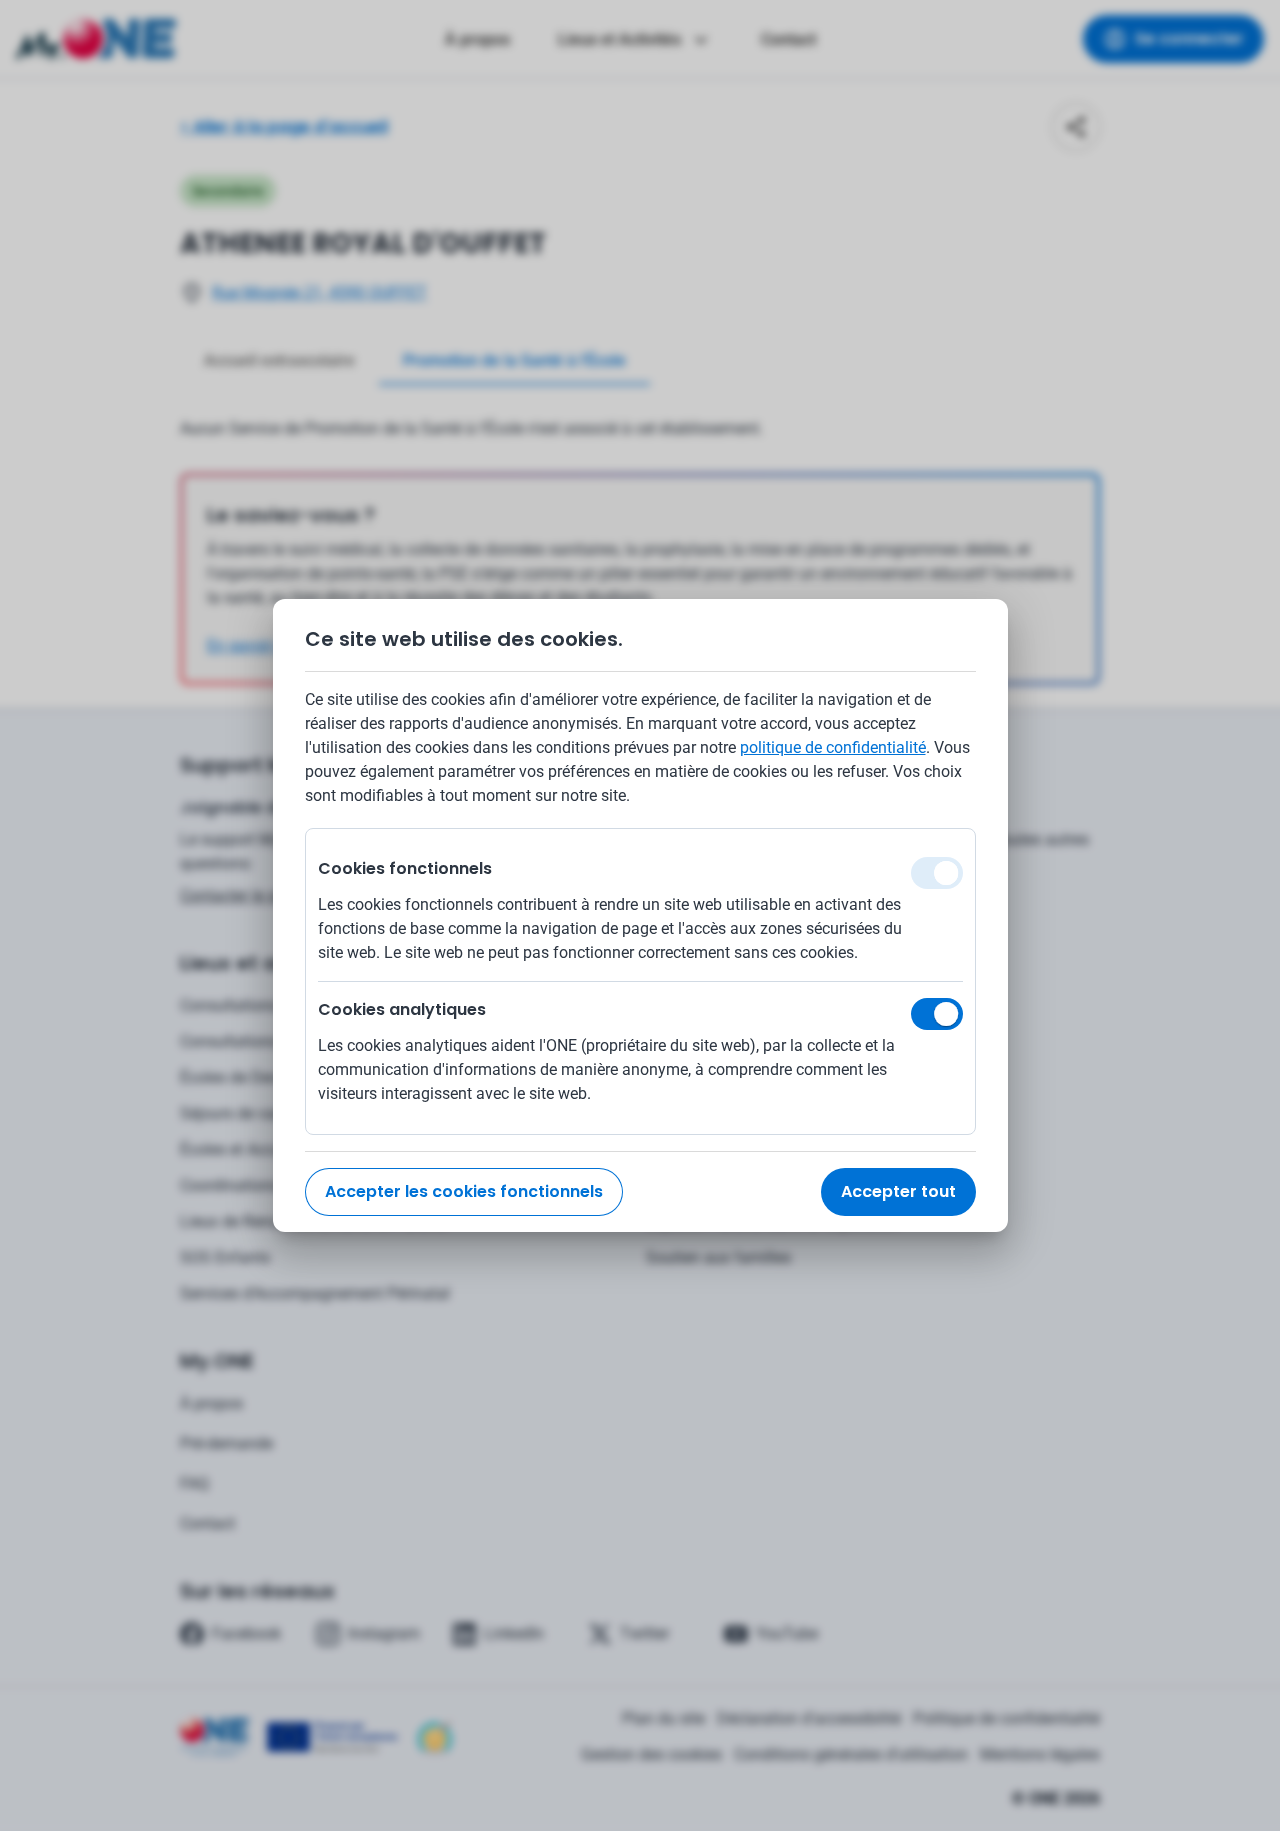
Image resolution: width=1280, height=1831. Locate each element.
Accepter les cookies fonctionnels (464, 1191)
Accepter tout (898, 1191)
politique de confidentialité (833, 747)
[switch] (937, 1014)
